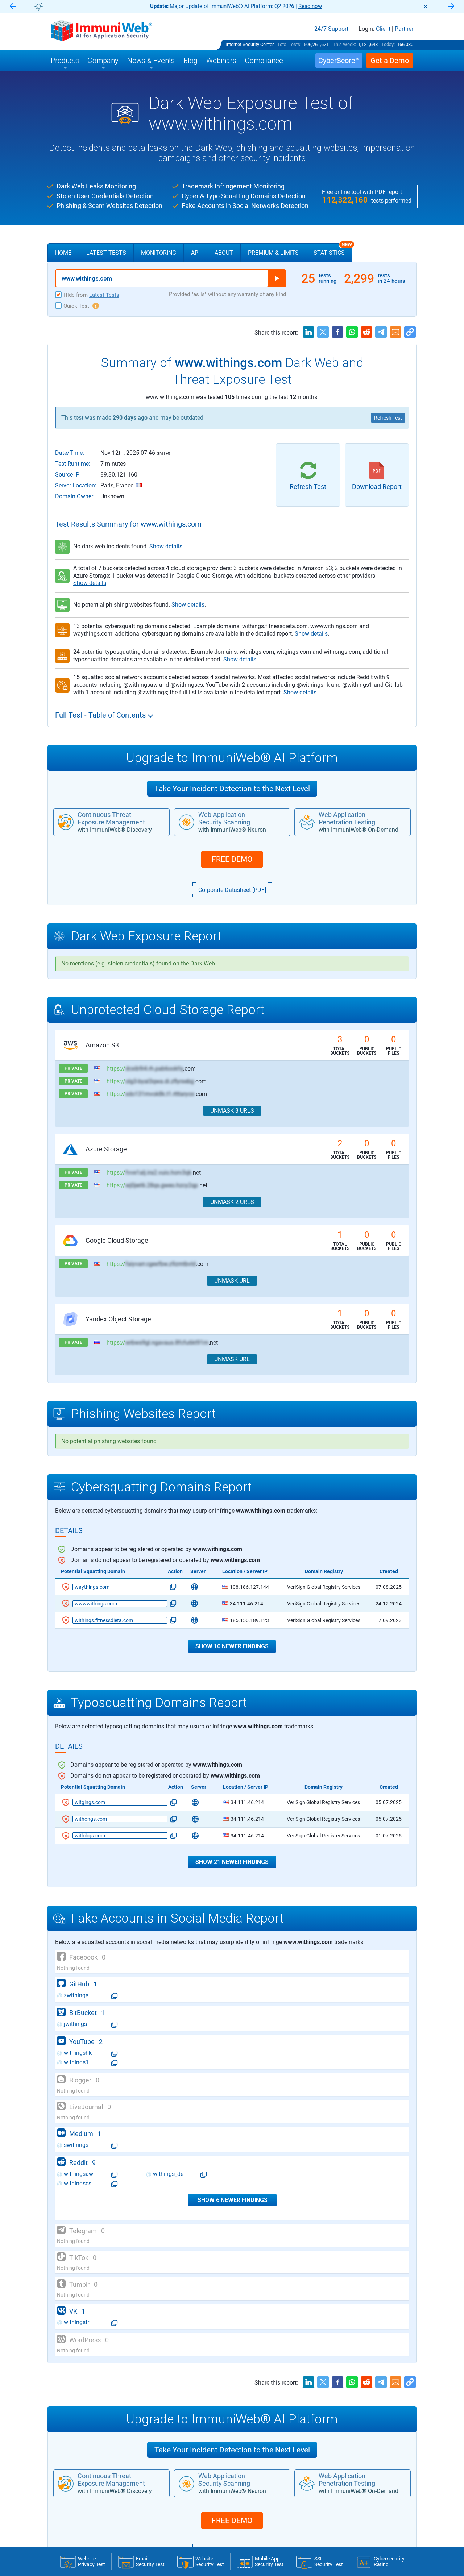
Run (277, 278)
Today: (388, 44)
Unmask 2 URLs (232, 1202)
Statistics (333, 250)
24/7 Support (331, 29)
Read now (310, 6)
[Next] (451, 7)
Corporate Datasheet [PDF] (232, 890)
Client (383, 29)
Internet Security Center (250, 44)
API (195, 253)
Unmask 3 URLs (232, 1111)
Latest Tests (106, 253)
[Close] (426, 7)
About (224, 253)
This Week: (344, 44)
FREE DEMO (232, 859)
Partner (404, 29)
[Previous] (13, 7)
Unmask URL (232, 1281)
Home (63, 253)
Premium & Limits (273, 253)
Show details (166, 546)
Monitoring (159, 253)
